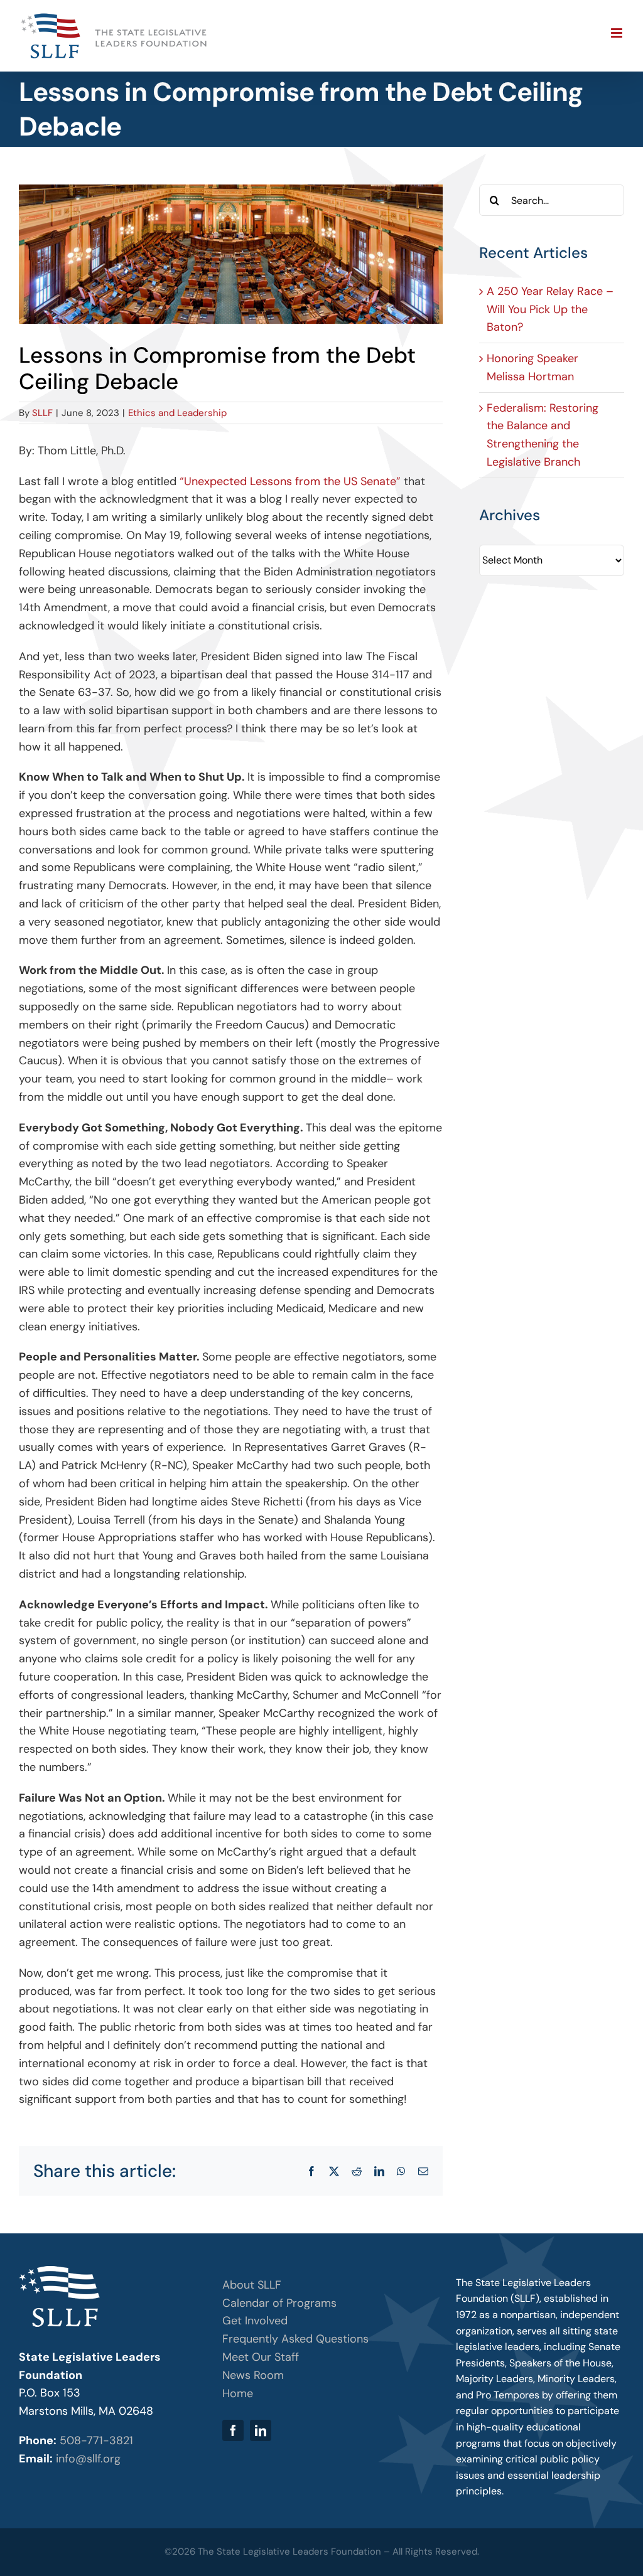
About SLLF (252, 2285)
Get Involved (255, 2321)
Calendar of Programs (279, 2303)
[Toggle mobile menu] (618, 33)
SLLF (42, 413)
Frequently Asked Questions (295, 2339)
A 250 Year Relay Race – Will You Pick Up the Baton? (550, 309)
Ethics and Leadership (177, 413)
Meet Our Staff (261, 2357)
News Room (253, 2375)
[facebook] (233, 2430)
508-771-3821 (96, 2440)
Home (238, 2393)
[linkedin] (261, 2430)
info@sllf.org (88, 2459)
